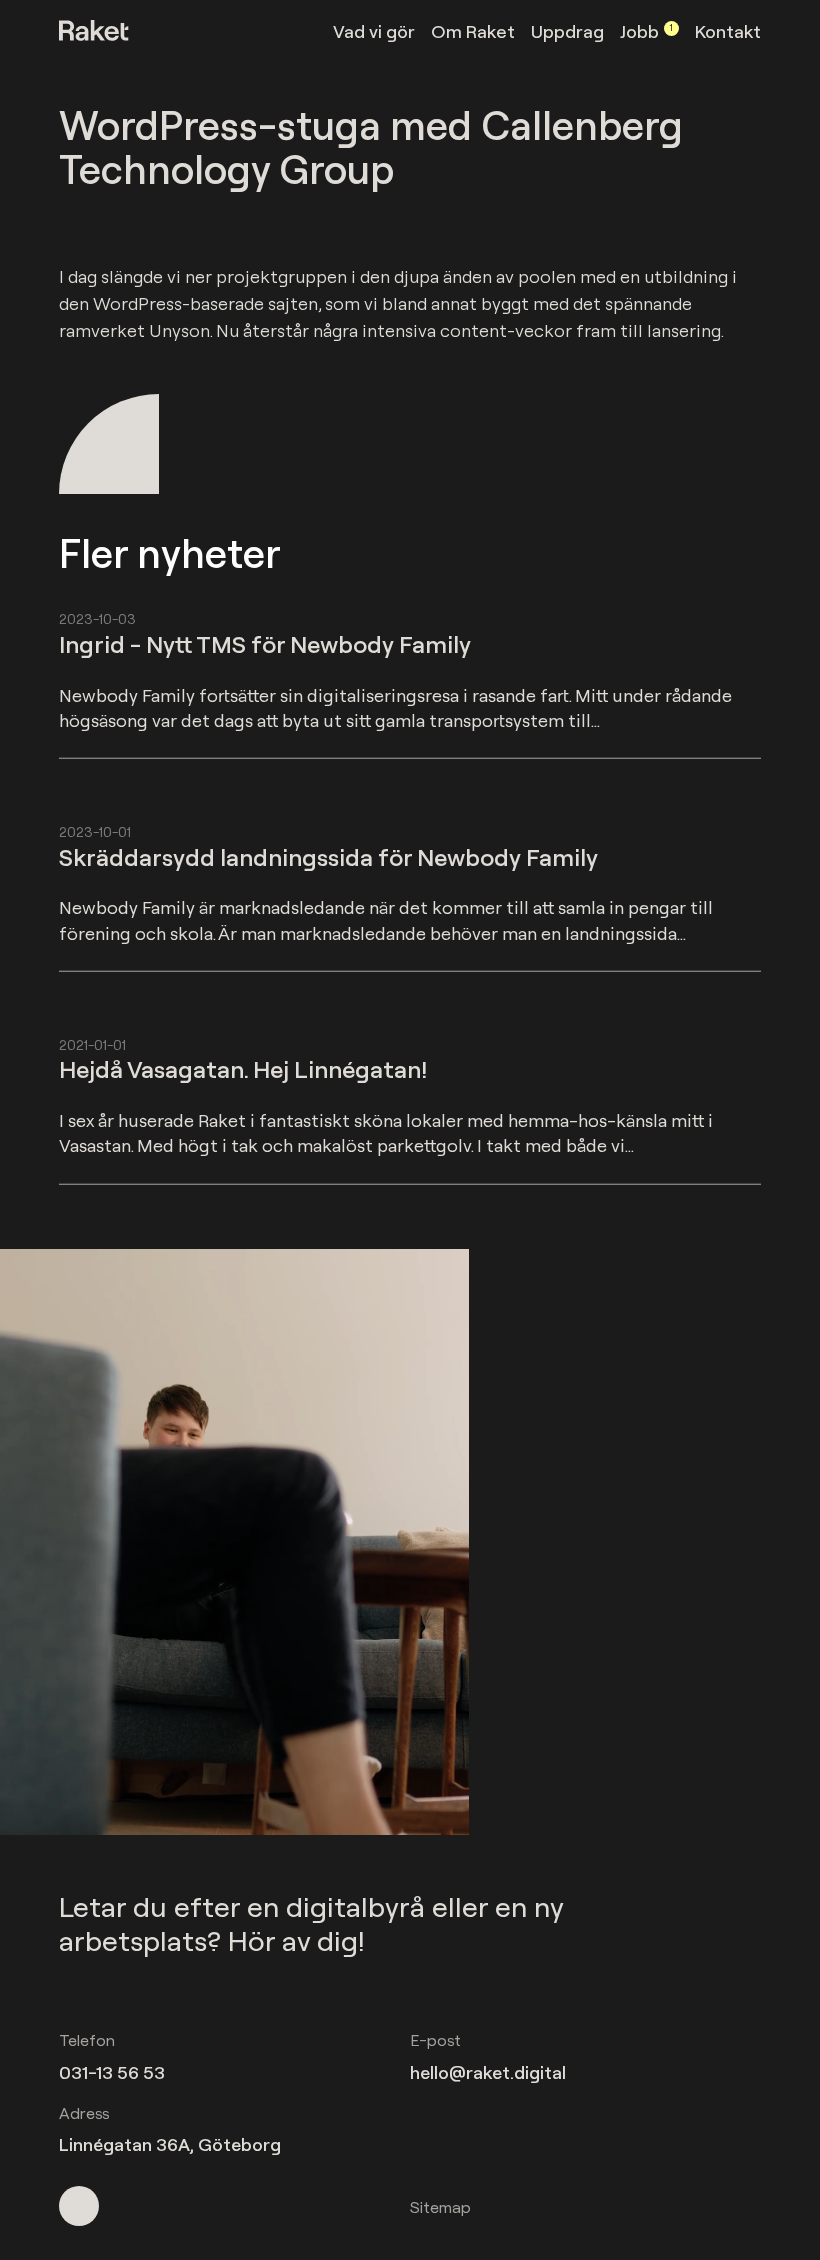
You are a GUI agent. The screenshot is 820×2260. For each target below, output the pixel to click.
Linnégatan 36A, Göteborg (170, 2144)
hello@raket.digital (488, 2072)
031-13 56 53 (112, 2072)
